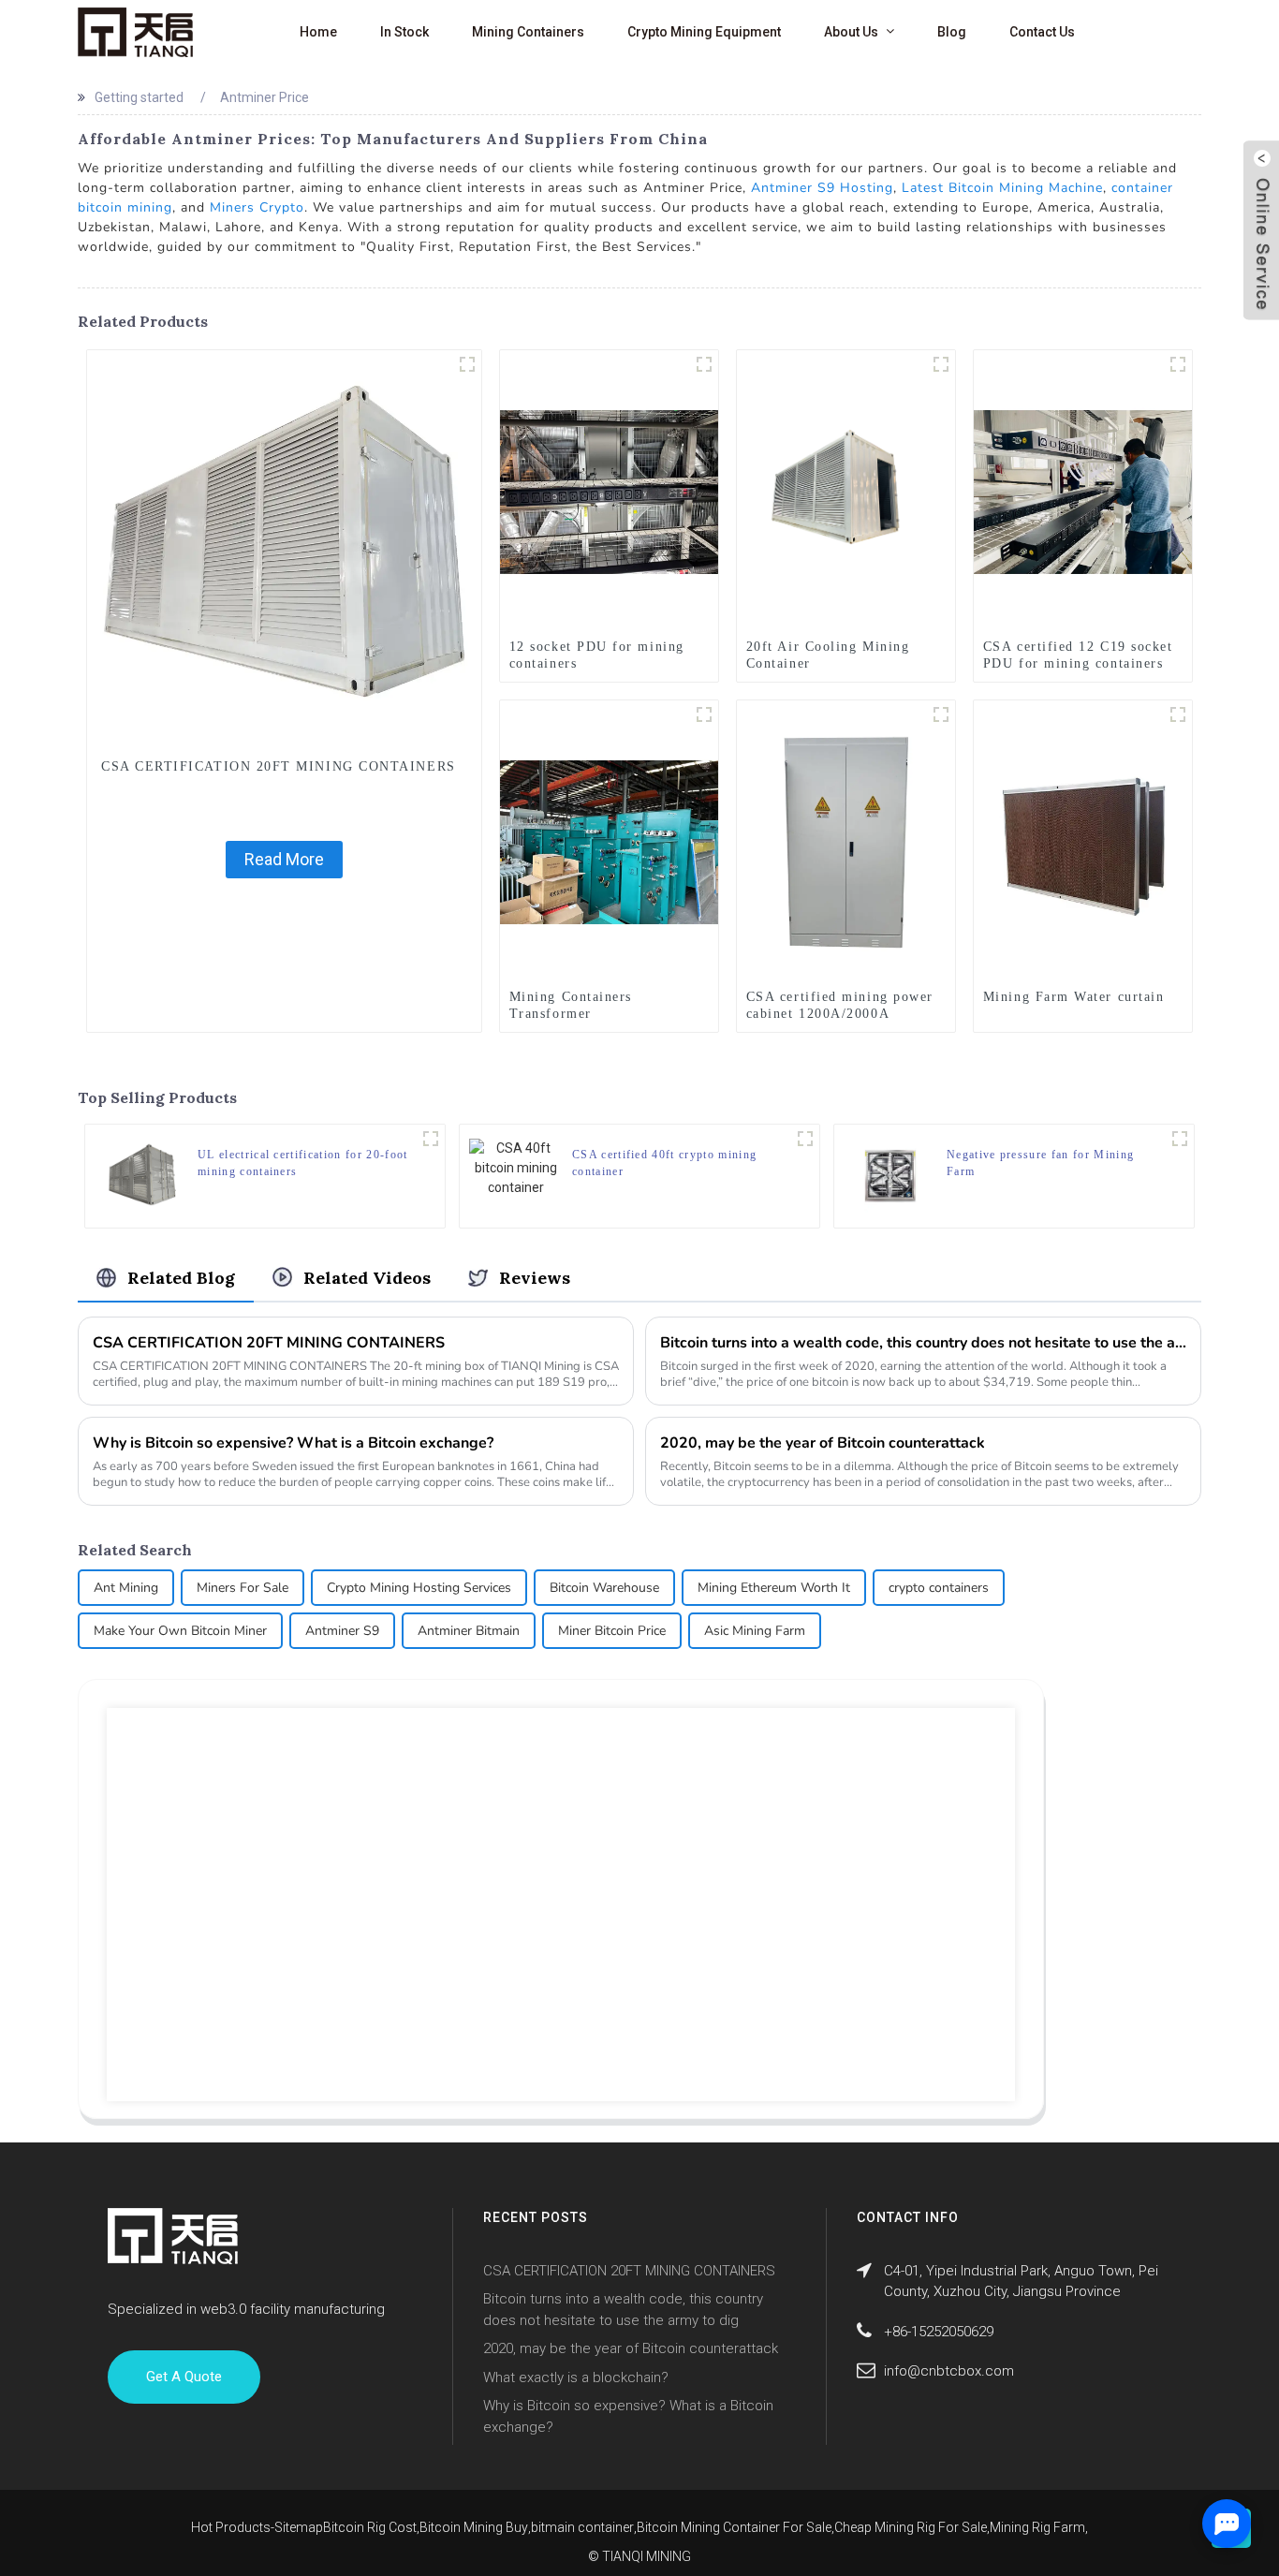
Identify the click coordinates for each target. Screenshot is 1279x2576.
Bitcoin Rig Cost (370, 2527)
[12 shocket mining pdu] (704, 364)
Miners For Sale (243, 1588)
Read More (284, 859)
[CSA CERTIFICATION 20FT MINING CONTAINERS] (284, 546)
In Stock (404, 32)
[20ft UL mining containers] (431, 1139)
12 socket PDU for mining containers (597, 655)
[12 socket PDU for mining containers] (609, 491)
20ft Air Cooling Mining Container (828, 655)
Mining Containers (528, 32)
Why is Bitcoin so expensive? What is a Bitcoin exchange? (293, 1443)
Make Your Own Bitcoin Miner (180, 1631)
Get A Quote (184, 2377)
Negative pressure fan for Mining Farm (1040, 1163)
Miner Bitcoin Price (612, 1631)
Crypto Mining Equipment (704, 32)
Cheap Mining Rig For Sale (911, 2527)
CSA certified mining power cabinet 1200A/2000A (840, 1005)
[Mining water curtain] (1178, 714)
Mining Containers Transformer (571, 1005)
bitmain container (582, 2527)
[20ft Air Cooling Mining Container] (846, 491)
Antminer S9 (342, 1631)
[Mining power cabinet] (941, 714)
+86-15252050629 (939, 2332)
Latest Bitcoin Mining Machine (1002, 188)
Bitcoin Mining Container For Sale (734, 2527)
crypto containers (939, 1588)
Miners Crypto (257, 207)
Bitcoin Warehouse (604, 1588)
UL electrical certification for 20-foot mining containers (302, 1163)
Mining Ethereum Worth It (774, 1588)
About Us (851, 32)
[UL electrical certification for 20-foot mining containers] (141, 1175)
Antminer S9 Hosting (822, 188)
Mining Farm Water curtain (1074, 997)
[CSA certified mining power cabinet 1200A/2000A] (846, 841)
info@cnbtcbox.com (949, 2371)
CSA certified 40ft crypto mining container (664, 1163)
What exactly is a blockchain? (576, 2377)
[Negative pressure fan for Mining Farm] (890, 1175)
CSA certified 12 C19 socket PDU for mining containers (1078, 655)
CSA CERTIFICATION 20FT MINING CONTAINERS (279, 766)
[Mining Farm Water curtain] (1083, 841)
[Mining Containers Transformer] (609, 841)
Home (318, 32)
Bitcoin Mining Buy (474, 2527)
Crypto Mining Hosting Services (419, 1588)
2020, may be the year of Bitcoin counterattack (823, 1443)
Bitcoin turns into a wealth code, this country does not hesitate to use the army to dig (923, 1343)
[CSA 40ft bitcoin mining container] (805, 1139)
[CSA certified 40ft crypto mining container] (516, 1167)
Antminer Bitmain (469, 1631)
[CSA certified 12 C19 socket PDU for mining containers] (1083, 491)
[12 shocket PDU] (1178, 364)
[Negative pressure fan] (1180, 1139)
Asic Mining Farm (755, 1631)
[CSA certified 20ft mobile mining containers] (941, 364)
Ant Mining (126, 1588)
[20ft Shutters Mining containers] (467, 364)
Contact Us (1042, 32)
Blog (952, 32)
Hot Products (231, 2527)
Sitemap (299, 2527)
